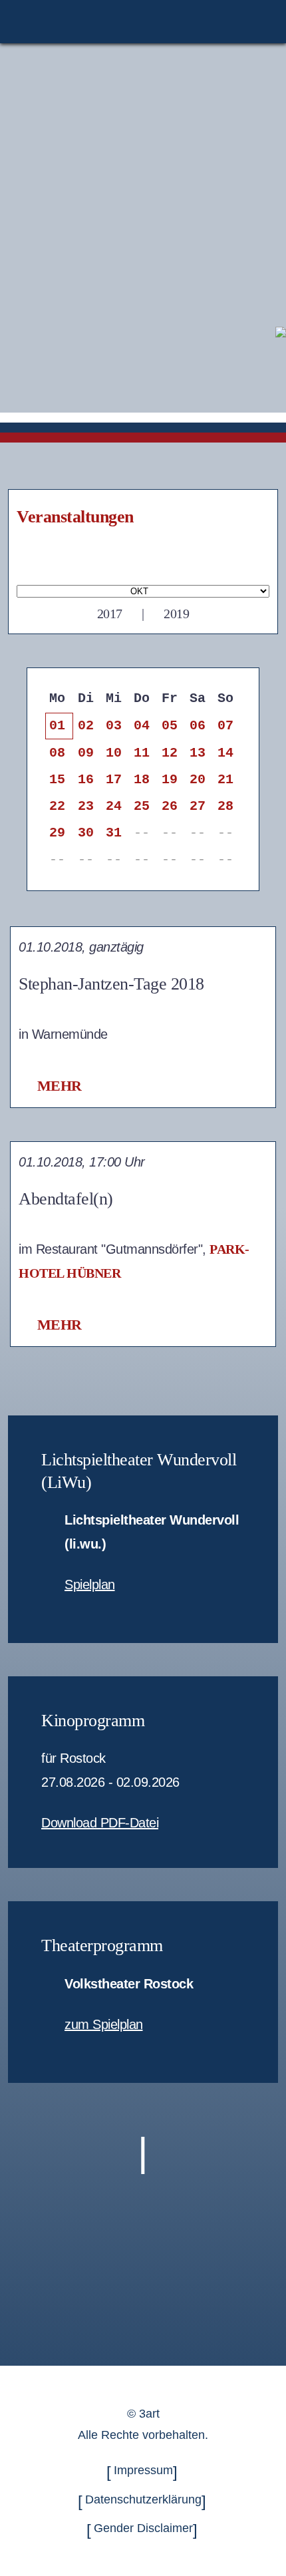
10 (113, 753)
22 (57, 806)
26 (169, 806)
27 (197, 806)
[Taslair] (281, 331)
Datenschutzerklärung (143, 2499)
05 (169, 726)
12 (169, 753)
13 (197, 753)
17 (113, 780)
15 (57, 780)
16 (85, 780)
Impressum (143, 2471)
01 (57, 726)
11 (141, 753)
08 (57, 753)
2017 (110, 614)
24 (113, 806)
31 (113, 833)
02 (85, 726)
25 (141, 806)
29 (57, 833)
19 (169, 780)
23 (85, 806)
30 (85, 833)
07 (225, 726)
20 (197, 780)
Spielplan (90, 1584)
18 (141, 780)
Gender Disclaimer (143, 2528)
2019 (176, 614)
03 (113, 726)
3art (149, 2414)
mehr (60, 1086)
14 (225, 753)
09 (85, 753)
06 (197, 726)
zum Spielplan (104, 2024)
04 (141, 726)
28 (225, 806)
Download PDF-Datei (100, 1823)
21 (225, 780)
